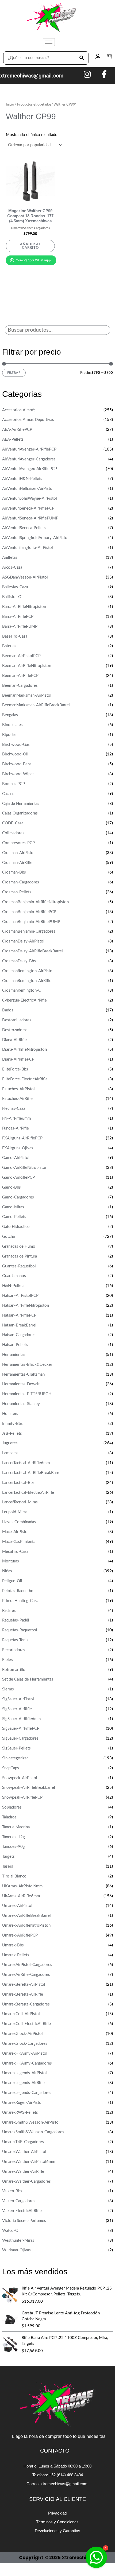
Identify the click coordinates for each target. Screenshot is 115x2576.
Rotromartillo (14, 1670)
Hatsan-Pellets (15, 1345)
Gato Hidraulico (16, 1227)
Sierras (8, 1689)
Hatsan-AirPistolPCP (20, 1296)
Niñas (7, 1571)
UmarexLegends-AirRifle (23, 2083)
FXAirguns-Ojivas (18, 1148)
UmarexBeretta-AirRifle (23, 1994)
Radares (9, 1611)
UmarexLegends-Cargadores (27, 2093)
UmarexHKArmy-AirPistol (25, 2053)
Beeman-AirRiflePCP (20, 676)
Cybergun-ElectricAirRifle (24, 1000)
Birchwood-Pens (17, 764)
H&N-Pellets (13, 1286)
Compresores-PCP (18, 843)
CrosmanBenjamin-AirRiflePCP (29, 912)
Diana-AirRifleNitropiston (24, 1050)
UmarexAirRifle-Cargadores (26, 1975)
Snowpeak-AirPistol (20, 1778)
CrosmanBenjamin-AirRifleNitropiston (35, 902)
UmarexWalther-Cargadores (26, 2181)
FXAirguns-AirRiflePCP (22, 1138)
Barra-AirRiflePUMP (20, 626)
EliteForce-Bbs (15, 1069)
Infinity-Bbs (12, 1424)
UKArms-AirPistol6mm (22, 1886)
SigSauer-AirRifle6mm (21, 1719)
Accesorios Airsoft (18, 410)
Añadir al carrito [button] (30, 246)
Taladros (9, 1817)
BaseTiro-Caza (15, 636)
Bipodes (9, 735)
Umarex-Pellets (16, 1955)
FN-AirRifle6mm (16, 1118)
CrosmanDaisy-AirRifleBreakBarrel (32, 951)
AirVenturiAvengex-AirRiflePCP (30, 469)
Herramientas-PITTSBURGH (27, 1394)
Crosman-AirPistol (18, 853)
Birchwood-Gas (16, 745)
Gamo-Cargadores (18, 1197)
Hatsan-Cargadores (19, 1335)
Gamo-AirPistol (16, 1158)
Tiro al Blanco (14, 1876)
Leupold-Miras (15, 1512)
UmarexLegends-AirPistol (24, 2073)
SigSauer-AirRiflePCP (21, 1729)
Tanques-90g (14, 1847)
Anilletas (10, 558)
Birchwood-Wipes (18, 774)
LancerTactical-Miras (20, 1502)
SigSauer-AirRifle (17, 1709)
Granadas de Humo (19, 1246)
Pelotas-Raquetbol (18, 1591)
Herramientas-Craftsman (23, 1374)
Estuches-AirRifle (17, 1099)
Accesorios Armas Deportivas (28, 420)
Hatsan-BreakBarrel (19, 1325)
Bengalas (10, 715)
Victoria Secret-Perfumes (24, 2221)
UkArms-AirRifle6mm (21, 1896)
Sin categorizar (15, 1758)
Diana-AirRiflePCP (18, 1059)
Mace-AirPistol (15, 1532)
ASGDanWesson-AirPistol (25, 577)
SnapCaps (11, 1768)
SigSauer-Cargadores (20, 1738)
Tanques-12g (14, 1837)
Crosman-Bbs (14, 872)
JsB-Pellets (12, 1434)
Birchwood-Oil (15, 754)
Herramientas (14, 1355)
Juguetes (10, 1443)
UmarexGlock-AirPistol (22, 2034)
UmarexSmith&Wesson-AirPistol (31, 2122)
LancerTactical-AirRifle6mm (26, 1463)
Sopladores (12, 1807)
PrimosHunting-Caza (20, 1601)
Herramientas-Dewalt (21, 1384)
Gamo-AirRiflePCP (18, 1178)
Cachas (8, 794)
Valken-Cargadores (19, 2201)
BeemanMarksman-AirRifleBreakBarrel (36, 705)
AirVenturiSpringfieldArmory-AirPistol (35, 538)
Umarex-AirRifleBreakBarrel (26, 1916)
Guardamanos (14, 1276)
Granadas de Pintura (20, 1256)
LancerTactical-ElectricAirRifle (28, 1493)
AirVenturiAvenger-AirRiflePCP (29, 449)
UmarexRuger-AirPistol (22, 2103)
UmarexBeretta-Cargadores (26, 2004)
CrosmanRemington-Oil (23, 990)
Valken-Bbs (12, 2191)
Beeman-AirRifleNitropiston (27, 666)
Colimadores (13, 833)
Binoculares (12, 725)
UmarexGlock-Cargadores (25, 2044)
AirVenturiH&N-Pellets (22, 479)
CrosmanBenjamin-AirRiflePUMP (31, 922)
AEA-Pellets (13, 439)
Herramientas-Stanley (21, 1404)
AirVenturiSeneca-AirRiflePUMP (30, 518)
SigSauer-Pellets (16, 1748)
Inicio (10, 104)
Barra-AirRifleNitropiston (24, 607)
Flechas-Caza (14, 1109)
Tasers (8, 1866)
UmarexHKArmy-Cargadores (27, 2063)
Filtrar (14, 373)
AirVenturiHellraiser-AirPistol (28, 489)
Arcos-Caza (12, 567)
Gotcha (8, 1237)
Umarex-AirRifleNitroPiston (26, 1925)
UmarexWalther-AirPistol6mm (29, 2162)
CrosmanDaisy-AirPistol (23, 941)
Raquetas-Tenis (15, 1640)
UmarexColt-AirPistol (21, 2014)
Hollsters (10, 1414)
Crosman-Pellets (17, 892)
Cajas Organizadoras (20, 813)
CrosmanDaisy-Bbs (19, 961)
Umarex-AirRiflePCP (20, 1935)
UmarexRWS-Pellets (20, 2113)
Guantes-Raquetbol (19, 1266)
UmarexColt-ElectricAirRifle (26, 2024)
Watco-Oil (11, 2231)
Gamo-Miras (13, 1207)
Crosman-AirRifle (17, 863)
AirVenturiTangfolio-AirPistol (28, 548)
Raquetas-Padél (16, 1620)
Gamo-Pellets (14, 1217)
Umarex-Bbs (13, 1945)
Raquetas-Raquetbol (20, 1630)
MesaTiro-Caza (15, 1552)
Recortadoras (14, 1650)
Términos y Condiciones (57, 2522)
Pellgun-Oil (12, 1581)
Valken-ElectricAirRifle (22, 2211)
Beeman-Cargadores (20, 686)
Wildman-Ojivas (16, 2250)
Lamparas (10, 1453)
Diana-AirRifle (14, 1040)
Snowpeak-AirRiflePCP (22, 1797)
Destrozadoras (15, 1030)
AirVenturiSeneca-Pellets (24, 528)
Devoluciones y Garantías (57, 2531)
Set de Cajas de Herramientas (28, 1679)
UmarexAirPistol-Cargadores (27, 1965)
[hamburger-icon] (49, 42)
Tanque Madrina (16, 1827)
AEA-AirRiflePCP (17, 430)
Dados (8, 1010)
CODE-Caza (13, 823)
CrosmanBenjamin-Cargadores (29, 931)
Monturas (11, 1561)
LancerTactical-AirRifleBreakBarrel (32, 1473)
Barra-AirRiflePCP (18, 617)
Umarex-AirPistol (17, 1906)
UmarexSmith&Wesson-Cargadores (33, 2132)
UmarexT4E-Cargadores (23, 2142)
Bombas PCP (14, 784)
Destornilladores (17, 1020)
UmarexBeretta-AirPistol (24, 1985)
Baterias (9, 646)
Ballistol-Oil (13, 597)
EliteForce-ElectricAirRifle (25, 1079)
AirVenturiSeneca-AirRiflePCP (28, 508)
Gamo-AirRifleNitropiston (25, 1168)
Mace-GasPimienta (19, 1542)
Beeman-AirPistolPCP (21, 656)
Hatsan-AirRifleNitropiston (26, 1306)
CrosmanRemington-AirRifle (27, 981)
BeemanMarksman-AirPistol (27, 695)
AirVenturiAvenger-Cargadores (29, 459)
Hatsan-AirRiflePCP (19, 1315)
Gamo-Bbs (11, 1187)
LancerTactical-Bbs (18, 1483)
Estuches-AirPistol (18, 1089)
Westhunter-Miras (18, 2241)
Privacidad (57, 2513)
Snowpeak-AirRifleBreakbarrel (29, 1788)
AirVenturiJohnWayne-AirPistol (30, 498)
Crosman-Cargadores (21, 882)
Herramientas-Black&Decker (27, 1365)
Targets (8, 1857)
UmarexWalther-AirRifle (23, 2172)
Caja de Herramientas (21, 804)
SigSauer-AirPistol (18, 1699)
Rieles (7, 1660)
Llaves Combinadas (19, 1522)
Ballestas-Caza (15, 587)
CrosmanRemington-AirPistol (28, 971)
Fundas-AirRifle (16, 1128)
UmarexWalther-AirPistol (24, 2152)
